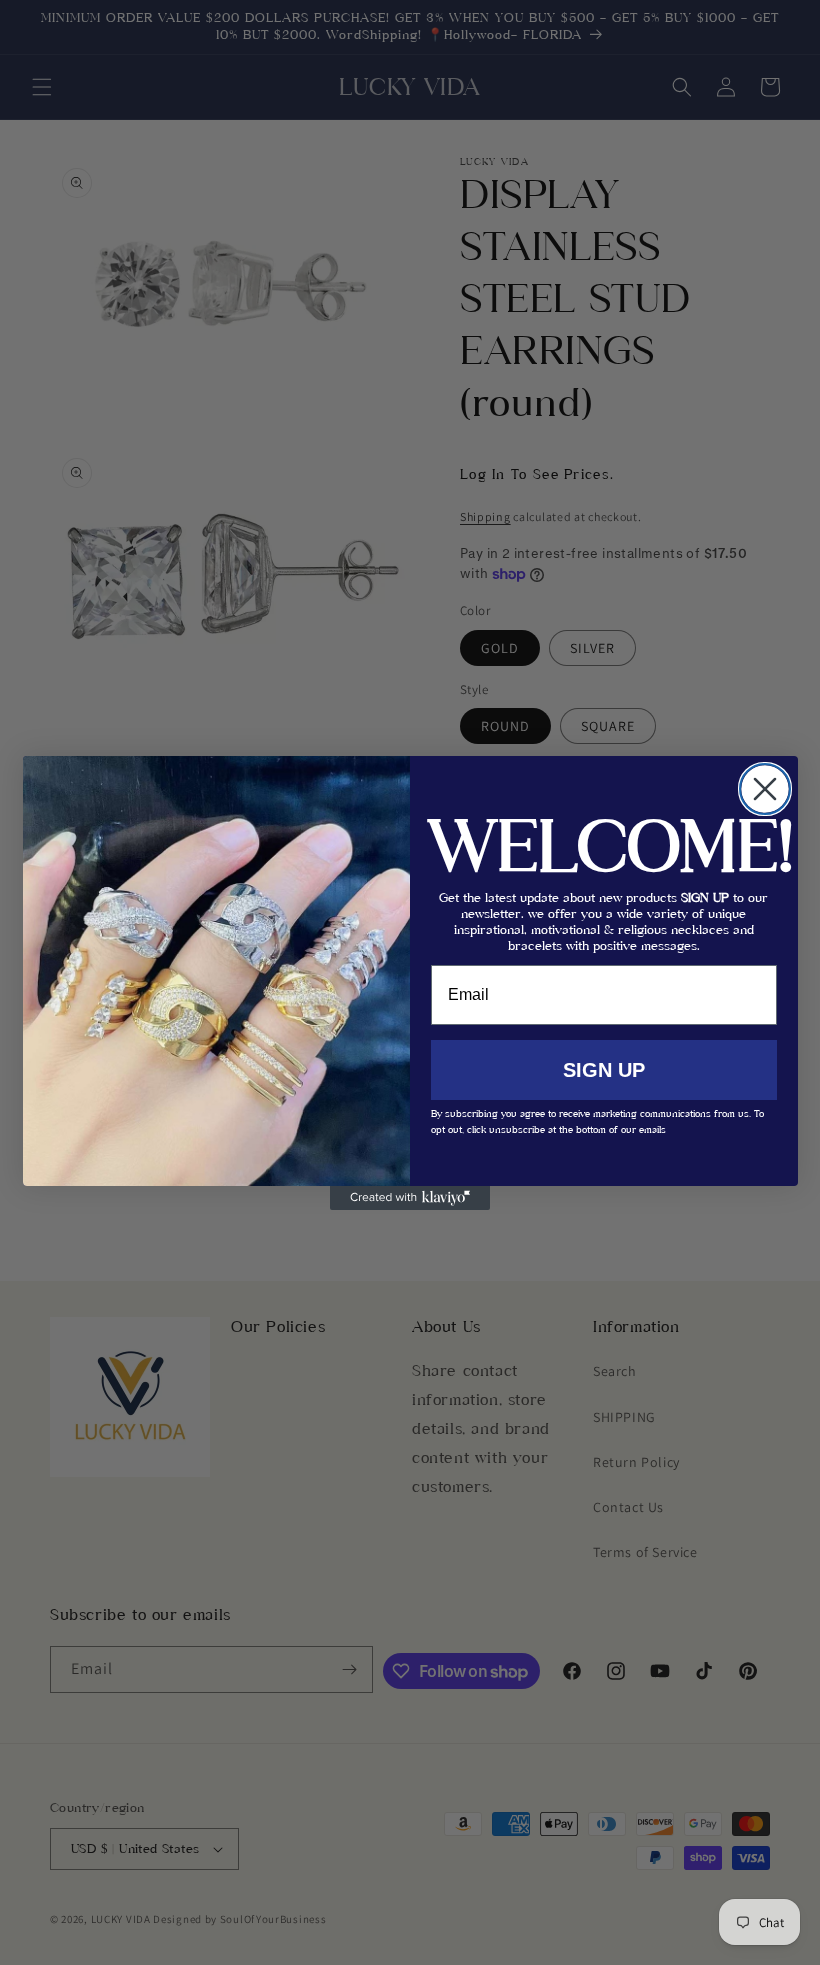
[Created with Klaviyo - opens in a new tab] (410, 1198)
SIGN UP (604, 1070)
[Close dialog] (765, 789)
